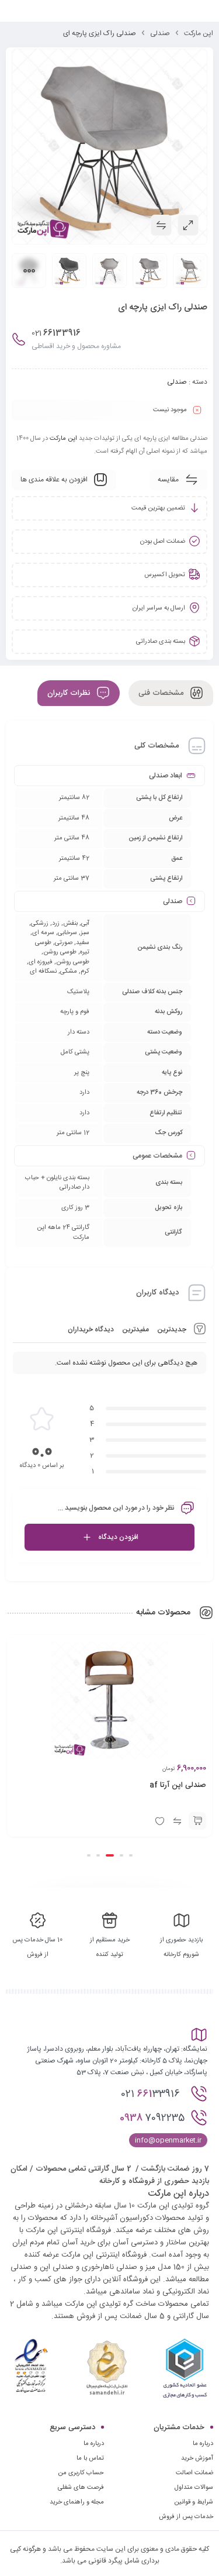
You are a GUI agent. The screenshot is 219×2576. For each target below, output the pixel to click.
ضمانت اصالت (194, 2473)
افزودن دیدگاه (118, 1537)
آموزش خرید (197, 2458)
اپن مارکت (199, 33)
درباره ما (94, 2444)
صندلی (160, 33)
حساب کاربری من (81, 2473)
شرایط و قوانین (194, 2502)
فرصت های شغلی (81, 2488)
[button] (197, 1821)
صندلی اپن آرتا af (178, 1785)
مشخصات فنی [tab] (162, 693)
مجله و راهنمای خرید (77, 2502)
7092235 (152, 2118)
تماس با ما (90, 2458)
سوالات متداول (194, 2488)
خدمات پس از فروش (186, 2517)
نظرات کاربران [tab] (70, 693)
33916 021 (152, 2094)
